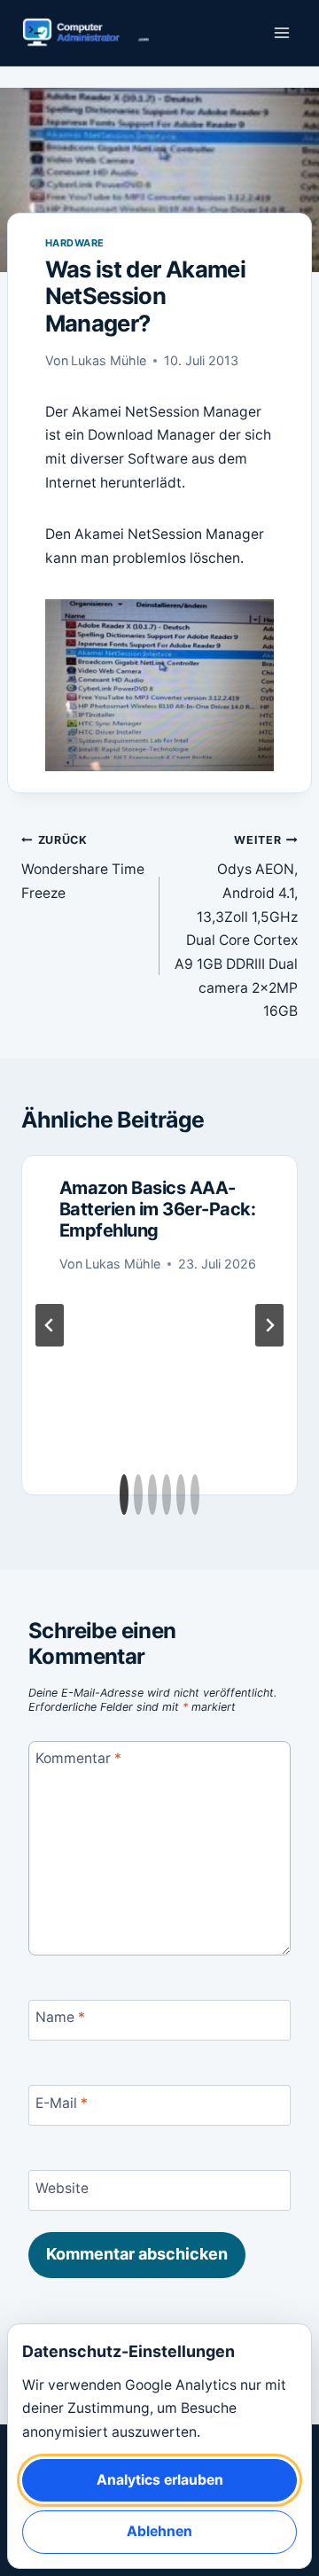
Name (60, 2017)
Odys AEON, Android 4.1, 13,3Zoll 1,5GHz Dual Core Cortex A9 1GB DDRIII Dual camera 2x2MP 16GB (236, 926)
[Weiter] (269, 1325)
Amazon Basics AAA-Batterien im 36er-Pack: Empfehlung (158, 1209)
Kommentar (78, 1758)
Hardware (75, 243)
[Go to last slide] (50, 1325)
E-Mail (62, 2102)
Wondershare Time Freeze (83, 867)
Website (62, 2188)
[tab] (124, 1495)
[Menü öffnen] (281, 33)
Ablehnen (159, 2531)
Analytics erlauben (160, 2480)
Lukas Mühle (109, 360)
